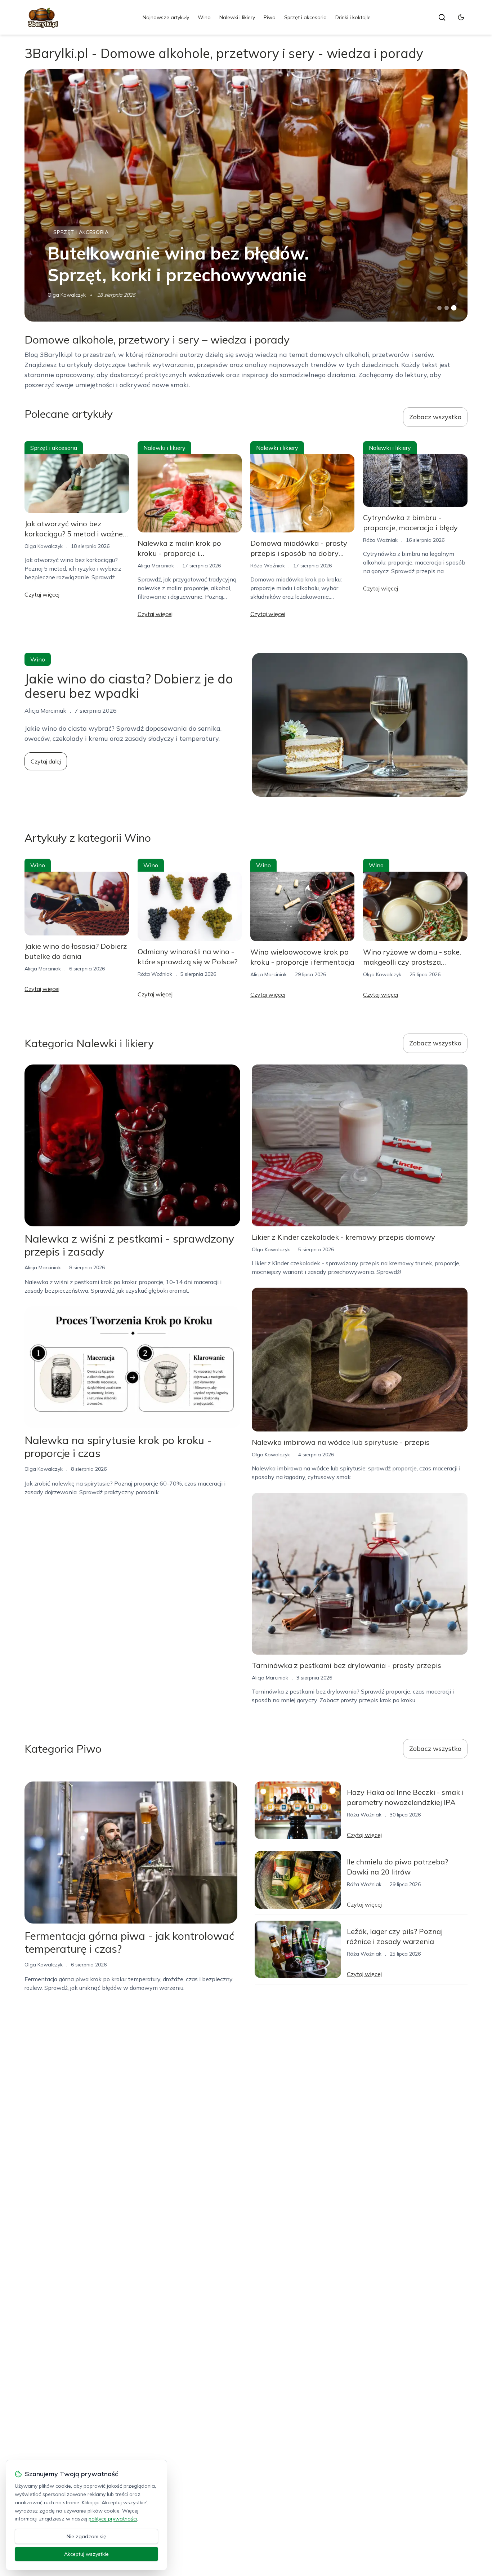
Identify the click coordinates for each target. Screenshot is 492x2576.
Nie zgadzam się (86, 2536)
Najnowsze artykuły (166, 17)
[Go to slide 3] (454, 308)
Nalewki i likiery (237, 17)
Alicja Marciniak (156, 566)
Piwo (270, 17)
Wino (204, 17)
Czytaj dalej (46, 761)
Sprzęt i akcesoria (305, 17)
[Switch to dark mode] (461, 17)
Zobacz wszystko (435, 417)
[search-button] (442, 17)
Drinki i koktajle (353, 17)
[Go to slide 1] (439, 308)
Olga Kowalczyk (67, 295)
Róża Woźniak (268, 566)
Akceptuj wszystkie (86, 2554)
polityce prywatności (113, 2519)
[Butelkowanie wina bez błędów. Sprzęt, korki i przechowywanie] (246, 195)
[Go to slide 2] (447, 308)
